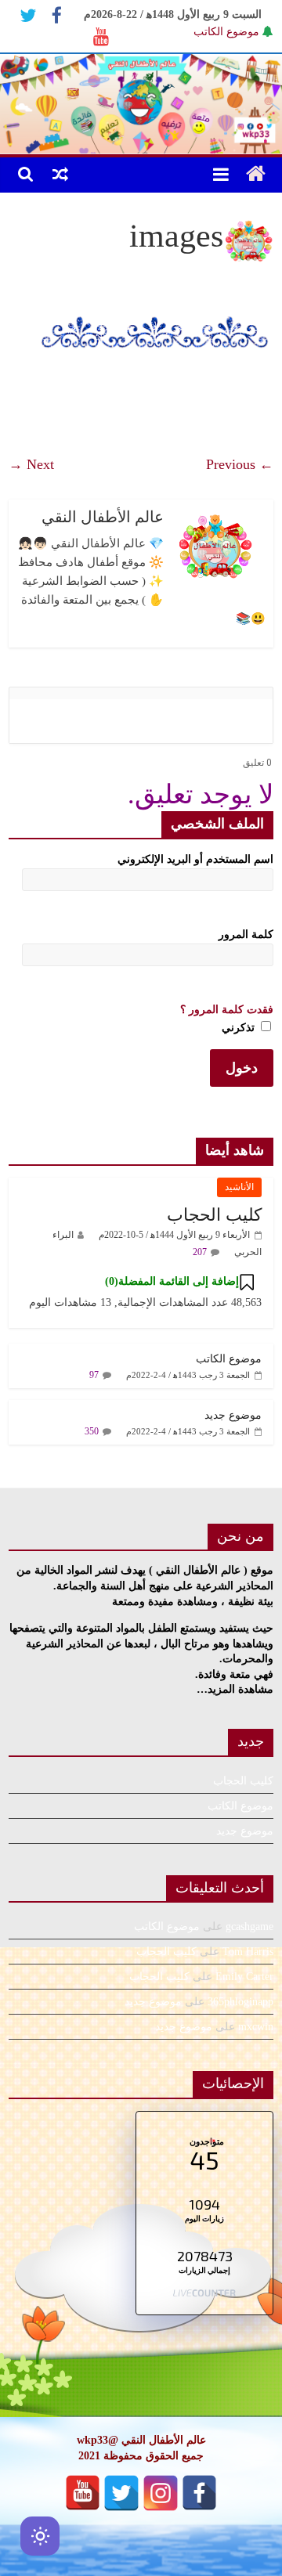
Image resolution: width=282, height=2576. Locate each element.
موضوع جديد (233, 1415)
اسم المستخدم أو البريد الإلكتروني (195, 859)
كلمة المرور (246, 934)
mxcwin (256, 2027)
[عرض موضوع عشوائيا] (60, 174)
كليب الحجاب (214, 1215)
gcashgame (249, 1927)
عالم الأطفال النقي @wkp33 (141, 2440)
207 (200, 1252)
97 (94, 1375)
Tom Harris (248, 1952)
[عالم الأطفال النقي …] (256, 175)
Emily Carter (244, 1977)
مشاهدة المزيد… (235, 1689)
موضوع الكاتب (226, 32)
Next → (31, 464)
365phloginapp (240, 2002)
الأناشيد (239, 1187)
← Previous (240, 464)
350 (92, 1431)
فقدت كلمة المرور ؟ (227, 1010)
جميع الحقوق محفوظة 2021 (141, 2456)
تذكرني (240, 1028)
